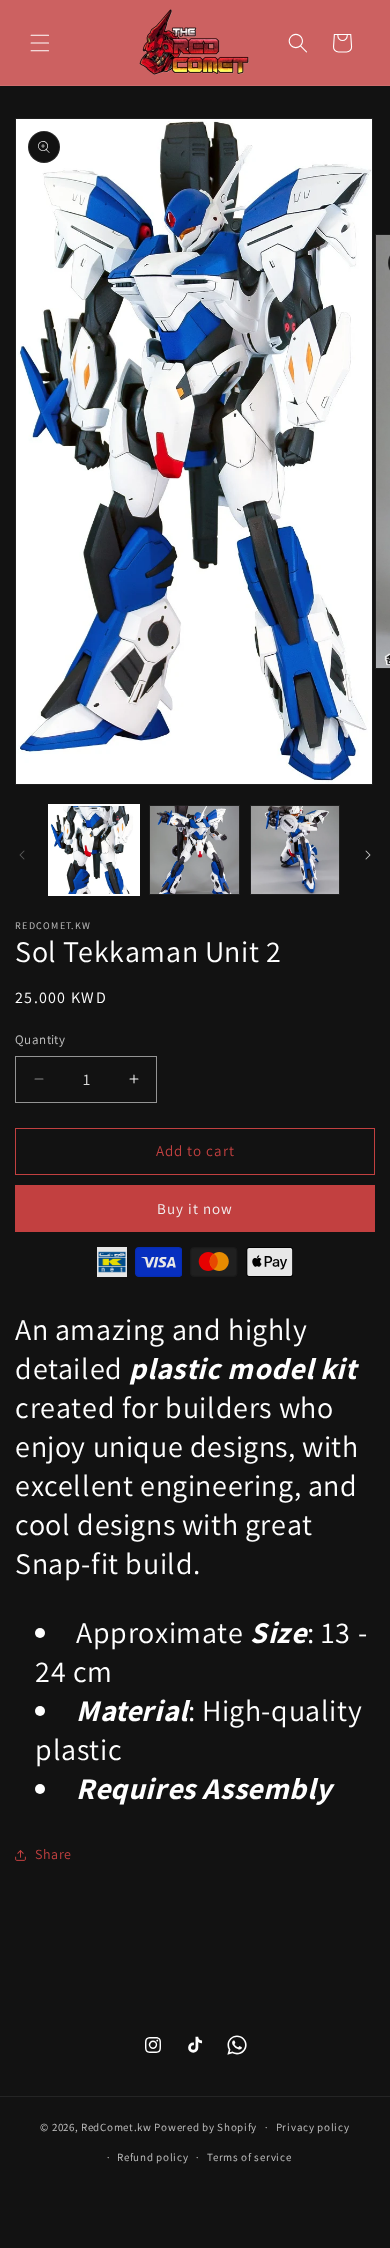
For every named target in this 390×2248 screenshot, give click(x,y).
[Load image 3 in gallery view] (295, 850)
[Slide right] (368, 855)
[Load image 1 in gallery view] (94, 850)
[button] (40, 43)
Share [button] (53, 1854)
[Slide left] (22, 855)
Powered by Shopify (205, 2127)
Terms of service (249, 2157)
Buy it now (195, 1208)
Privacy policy (313, 2127)
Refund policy (152, 2157)
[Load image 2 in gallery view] (194, 850)
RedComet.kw (116, 2127)
